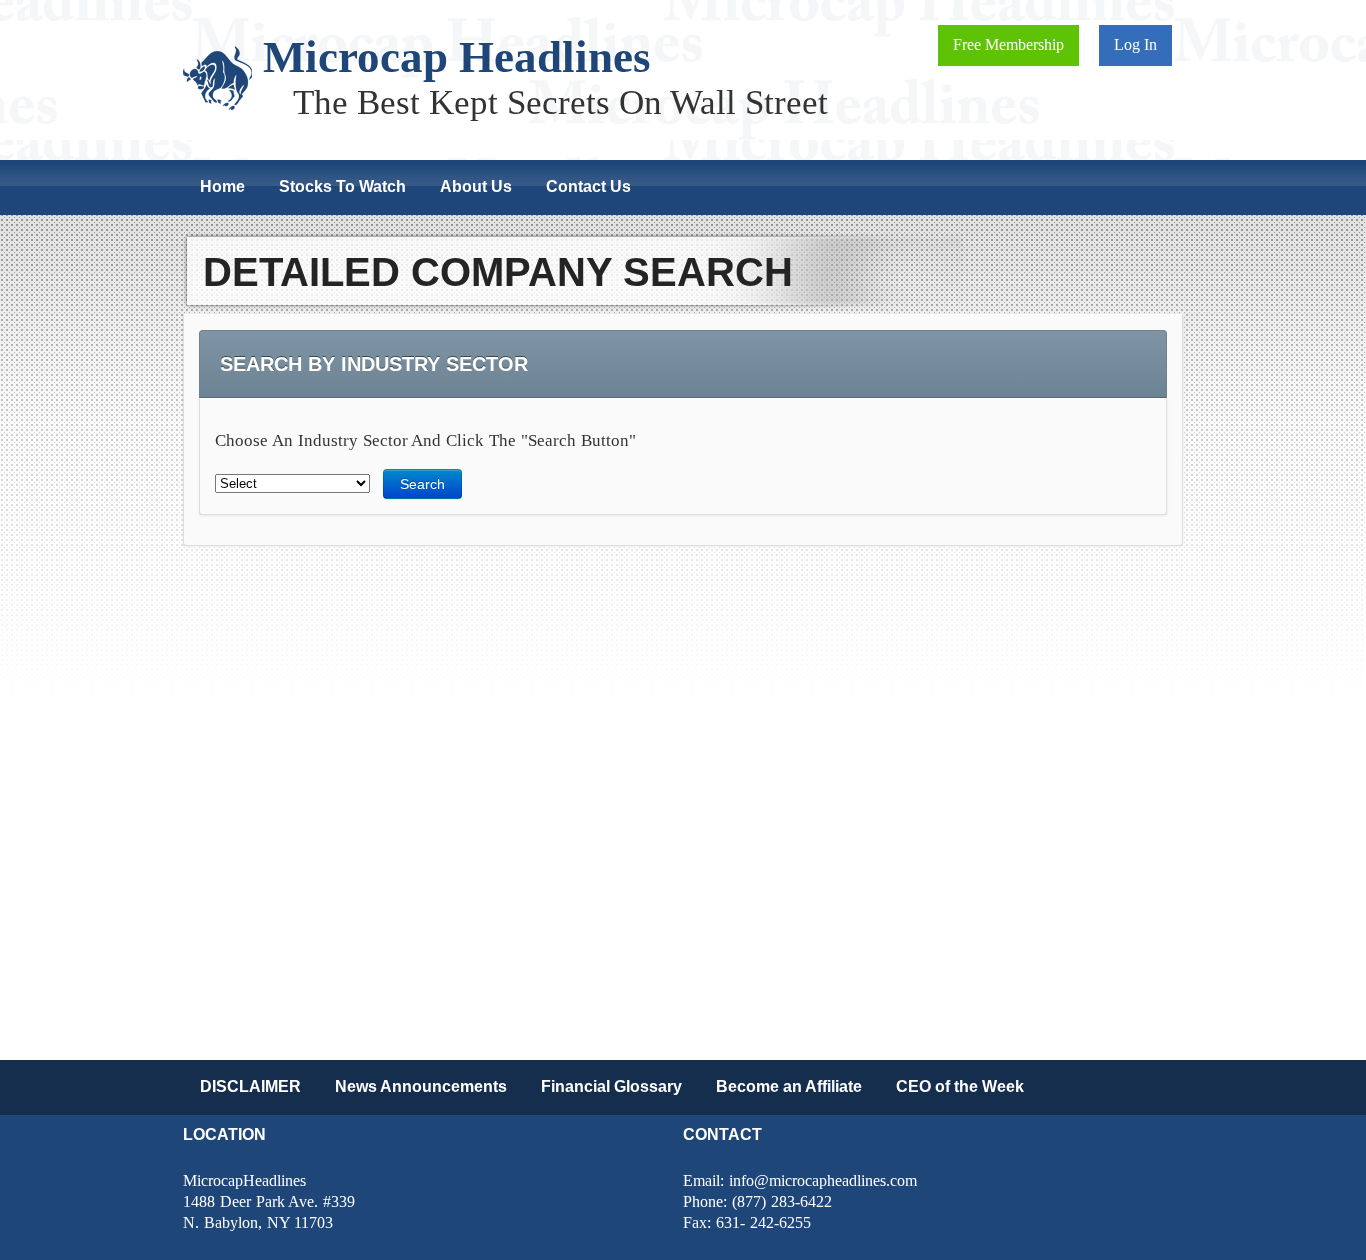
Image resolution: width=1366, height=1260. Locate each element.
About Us (476, 186)
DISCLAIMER (250, 1086)
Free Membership (1008, 44)
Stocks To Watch (342, 186)
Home (222, 186)
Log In (1135, 44)
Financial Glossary (611, 1086)
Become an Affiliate (789, 1086)
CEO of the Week (960, 1086)
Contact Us (588, 186)
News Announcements (421, 1086)
